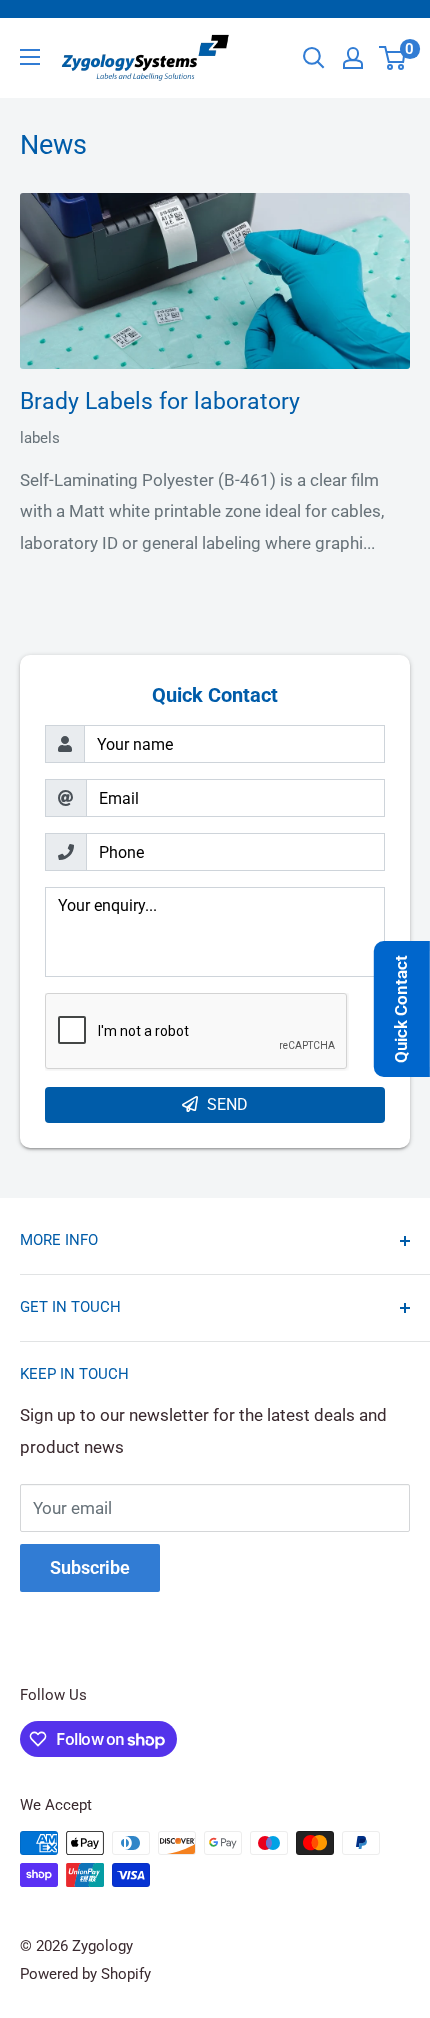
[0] (393, 58)
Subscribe (90, 1567)
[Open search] (314, 58)
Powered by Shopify (85, 1974)
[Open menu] (30, 57)
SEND (227, 1104)
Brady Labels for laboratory (160, 401)
